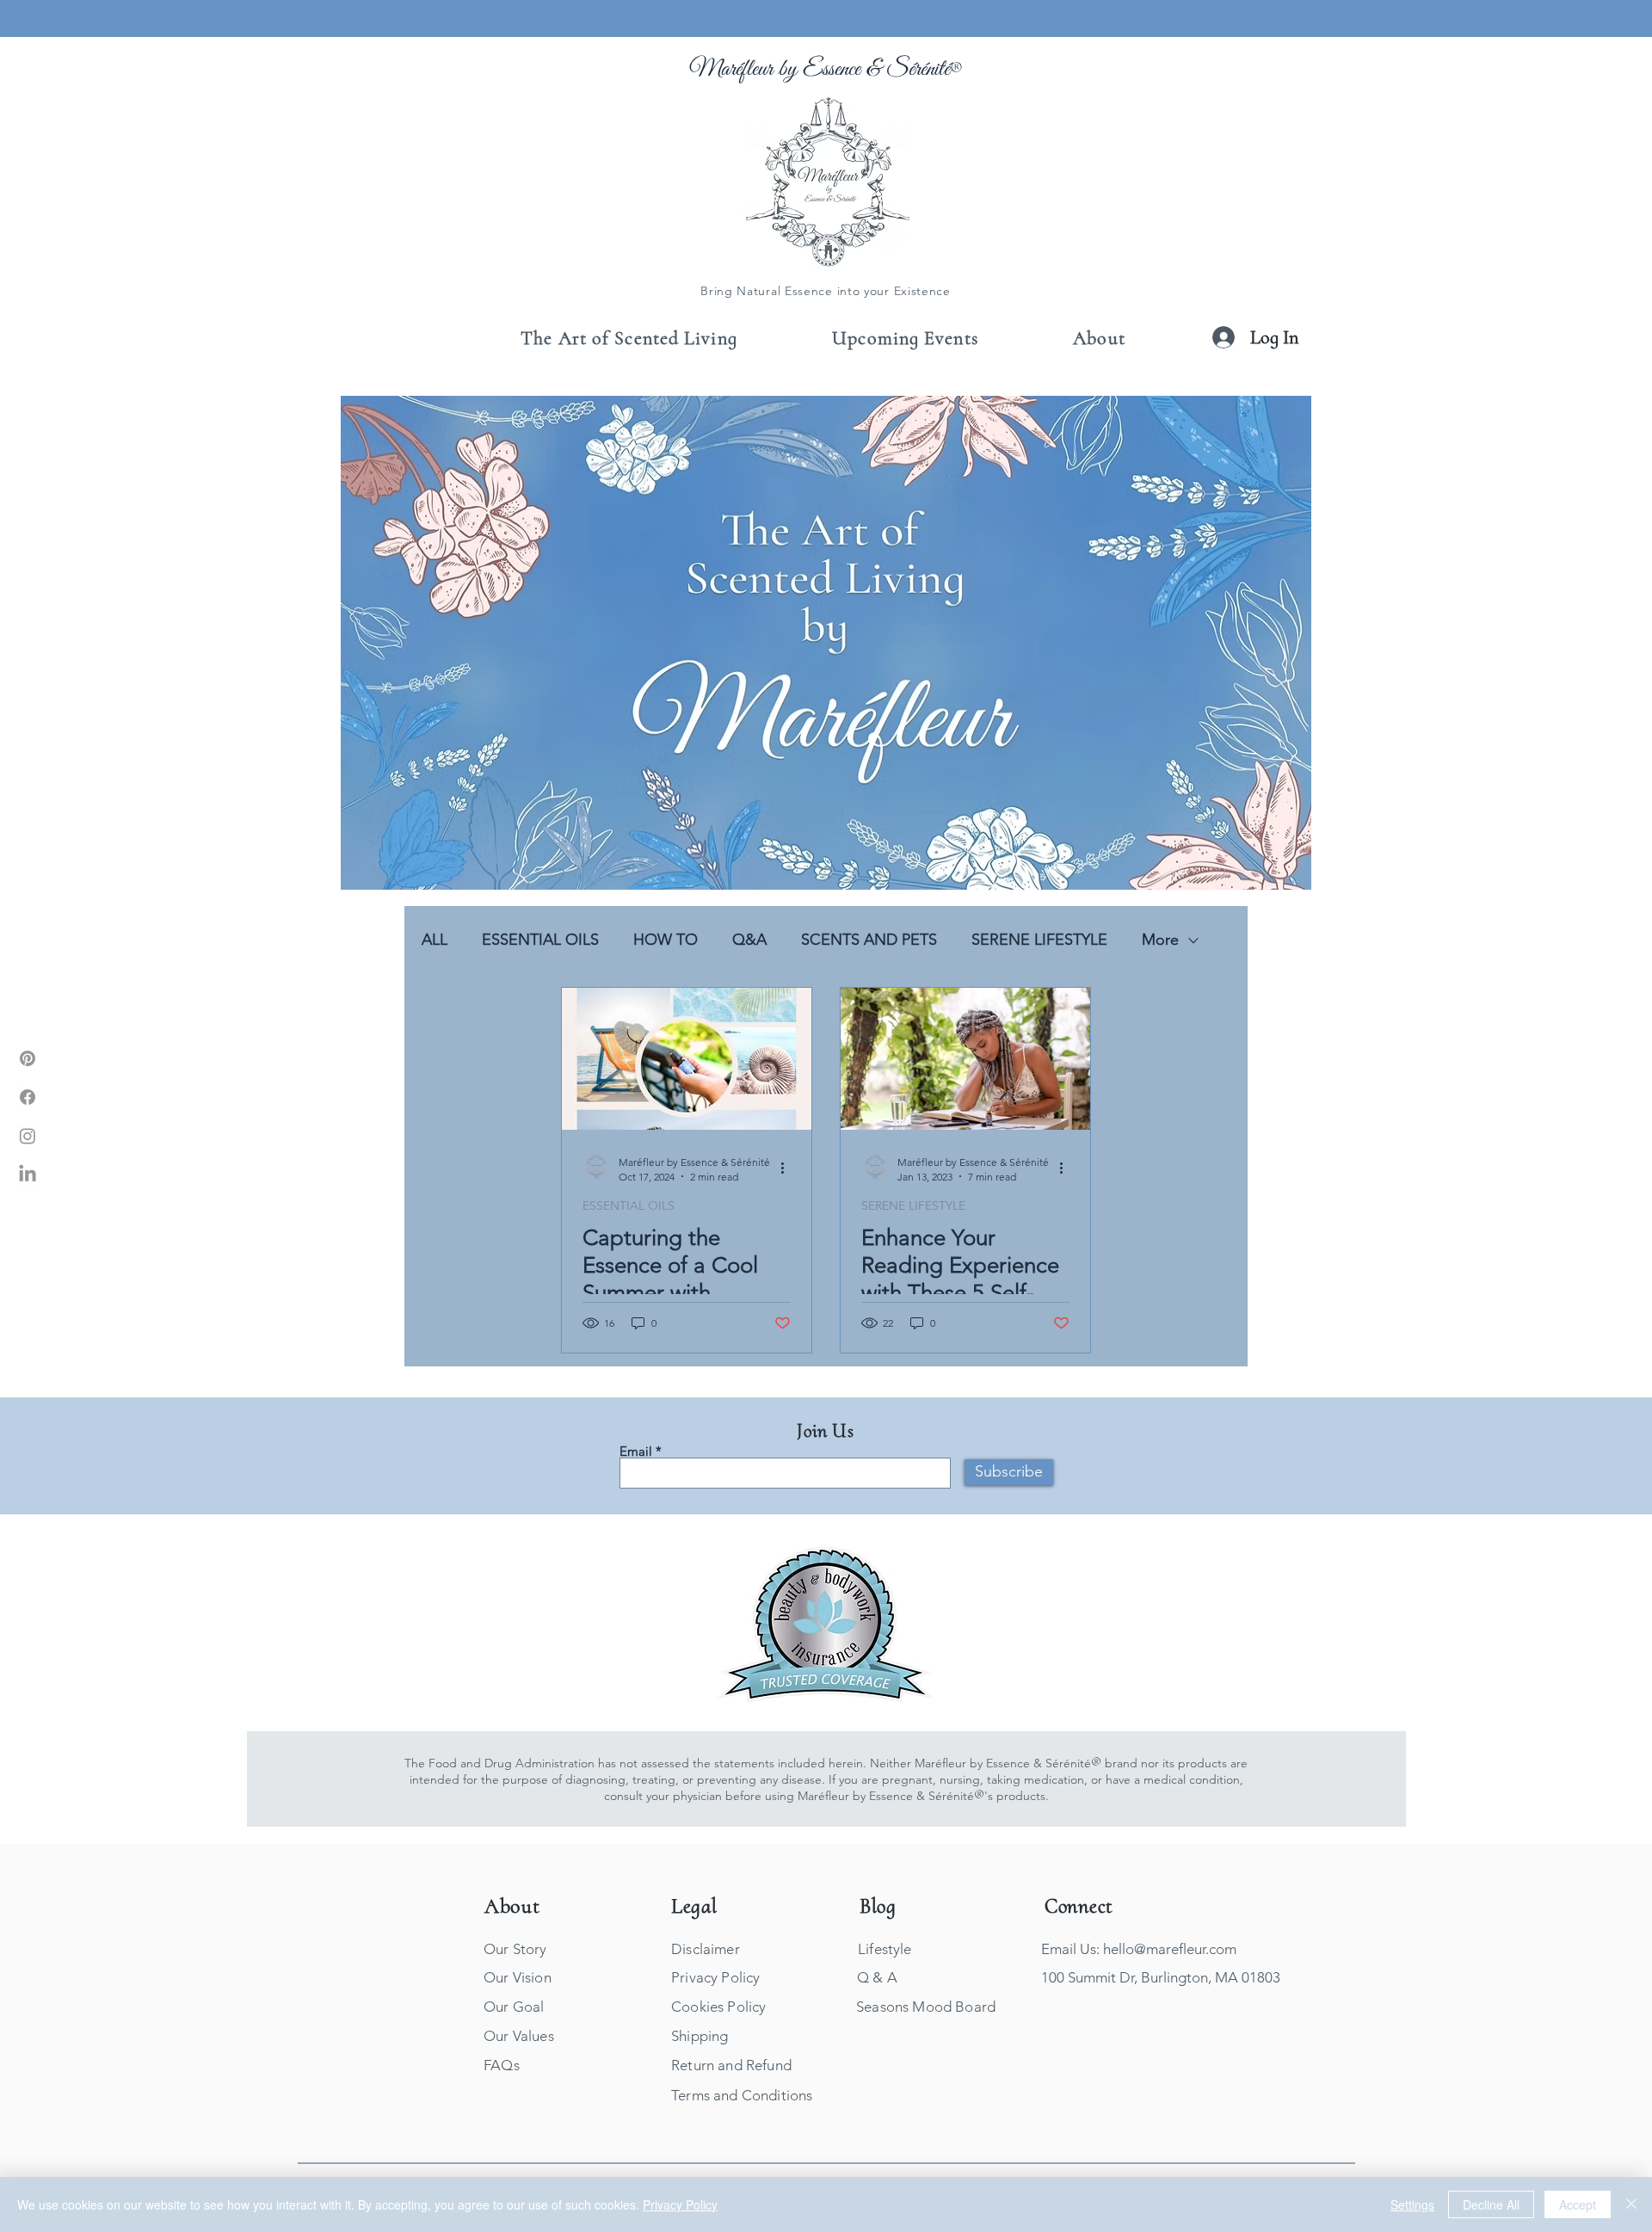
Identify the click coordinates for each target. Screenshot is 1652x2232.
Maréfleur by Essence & (788, 69)
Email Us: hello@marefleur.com (1139, 1949)
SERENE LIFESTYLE (1039, 940)
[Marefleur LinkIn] (28, 1175)
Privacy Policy (680, 2204)
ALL (435, 940)
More (1160, 940)
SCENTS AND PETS (869, 940)
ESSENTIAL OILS (540, 940)
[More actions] (788, 1168)
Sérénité (918, 69)
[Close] (1631, 2204)
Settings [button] (1412, 2204)
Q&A (749, 940)
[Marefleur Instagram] (28, 1136)
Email (636, 1451)
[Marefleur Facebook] (28, 1097)
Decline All (1491, 2204)
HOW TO (666, 940)
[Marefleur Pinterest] (28, 1058)
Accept (1578, 2204)
